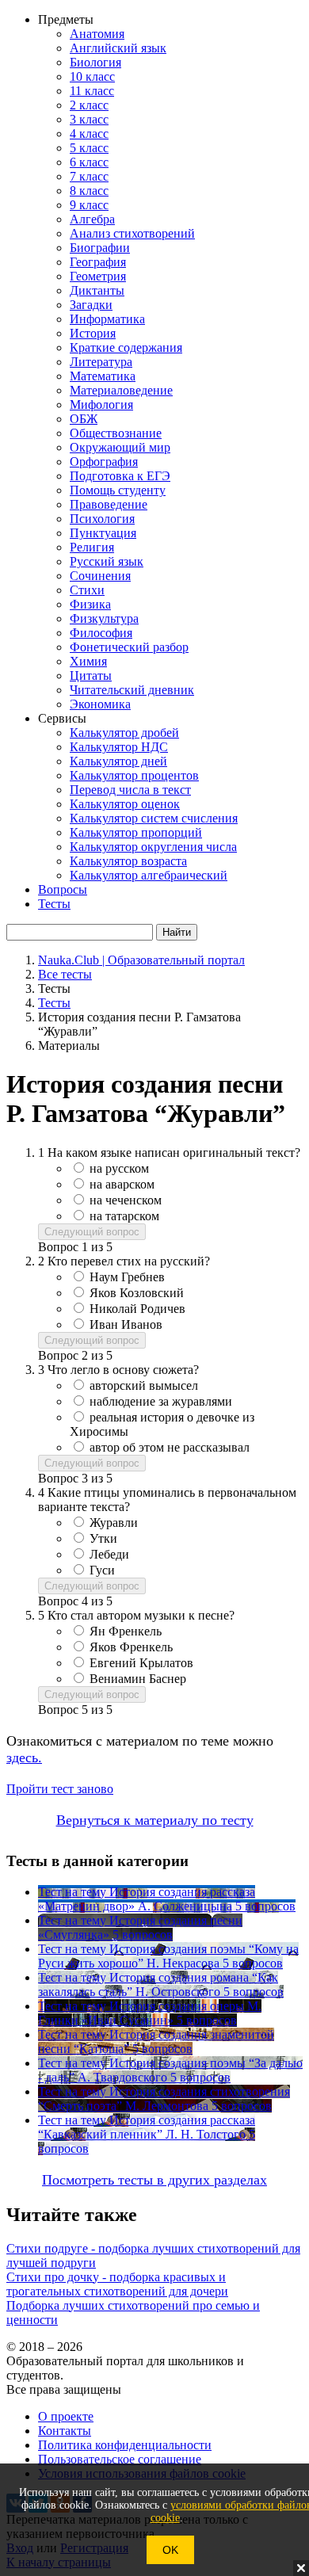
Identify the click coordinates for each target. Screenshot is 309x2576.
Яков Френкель (131, 1647)
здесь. (24, 1757)
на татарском (124, 1216)
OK (170, 2550)
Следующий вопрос (92, 1232)
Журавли (114, 1523)
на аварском (122, 1184)
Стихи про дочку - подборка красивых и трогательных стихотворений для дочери (117, 2284)
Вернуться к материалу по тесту (155, 1820)
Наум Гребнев (127, 1277)
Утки (103, 1538)
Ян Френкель (126, 1631)
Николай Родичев (137, 1309)
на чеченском (126, 1200)
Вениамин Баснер (138, 1679)
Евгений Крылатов (141, 1663)
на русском (119, 1168)
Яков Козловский (137, 1293)
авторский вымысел (144, 1385)
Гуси (102, 1570)
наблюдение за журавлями (161, 1401)
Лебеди (109, 1554)
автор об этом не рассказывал (170, 1447)
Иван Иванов (126, 1324)
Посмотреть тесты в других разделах (154, 2180)
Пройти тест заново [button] (60, 1789)
